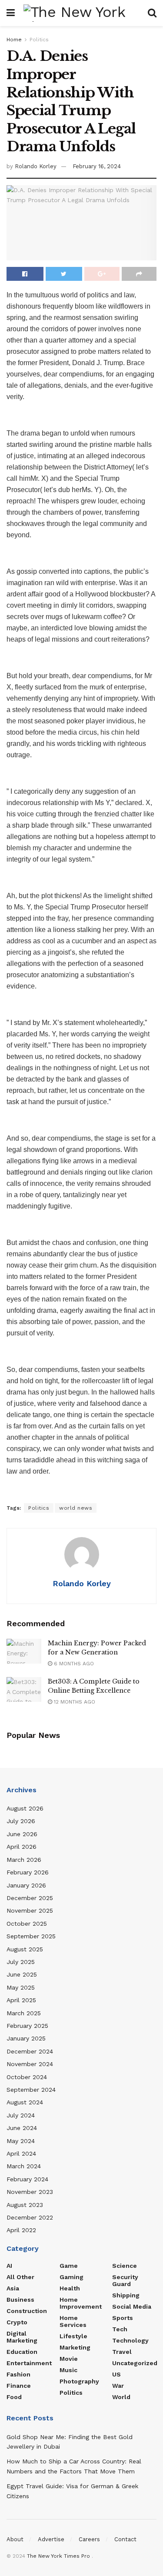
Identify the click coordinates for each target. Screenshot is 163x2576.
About (15, 2539)
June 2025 (22, 1974)
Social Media (132, 2306)
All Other (20, 2277)
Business (20, 2300)
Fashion (18, 2374)
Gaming (72, 2277)
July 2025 (21, 1962)
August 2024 (25, 2102)
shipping (126, 2295)
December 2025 (30, 1898)
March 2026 (24, 1860)
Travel (122, 2352)
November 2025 (30, 1910)
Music (68, 2370)
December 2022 (30, 2217)
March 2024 (24, 2166)
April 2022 (21, 2230)
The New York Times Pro (58, 2556)
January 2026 (26, 1885)
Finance (19, 2386)
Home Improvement (81, 2303)
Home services (73, 2321)
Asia (13, 2288)
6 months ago (73, 1664)
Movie (69, 2359)
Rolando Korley (36, 166)
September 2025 (31, 1936)
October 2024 (27, 2077)
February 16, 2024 (97, 166)
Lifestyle (73, 2336)
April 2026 (22, 1847)
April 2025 (21, 2000)
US (116, 2374)
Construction (27, 2311)
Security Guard (125, 2280)
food (14, 2397)
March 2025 (24, 2013)
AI (9, 2266)
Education (22, 2352)
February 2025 (27, 2026)
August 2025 (25, 1949)
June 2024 (22, 2128)
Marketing (75, 2347)
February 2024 (27, 2179)
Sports (123, 2318)
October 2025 (27, 1924)
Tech (120, 2329)
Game (69, 2266)
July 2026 (21, 1821)
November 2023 (30, 2192)
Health (70, 2288)
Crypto (17, 2322)
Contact (125, 2539)
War (118, 2386)
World (121, 2397)
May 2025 (21, 1987)
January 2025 (26, 2038)
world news (76, 1508)
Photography (79, 2381)
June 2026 (22, 1834)
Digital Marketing (22, 2337)
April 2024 (21, 2153)
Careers (89, 2539)
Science (125, 2266)
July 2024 (21, 2115)
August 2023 (25, 2205)
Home (14, 40)
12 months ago (74, 1702)
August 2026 (25, 1808)
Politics (39, 40)
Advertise (51, 2539)
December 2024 (30, 2051)
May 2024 (21, 2141)
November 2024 (30, 2064)
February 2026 (28, 1872)
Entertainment (29, 2363)
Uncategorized (135, 2363)
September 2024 (31, 2090)
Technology (130, 2340)
